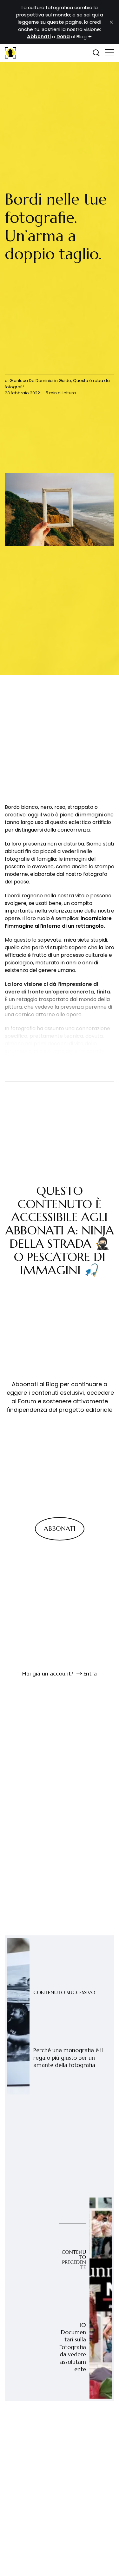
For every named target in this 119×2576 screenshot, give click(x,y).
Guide (65, 381)
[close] (111, 22)
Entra (90, 1673)
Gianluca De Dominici (31, 381)
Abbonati (60, 1529)
